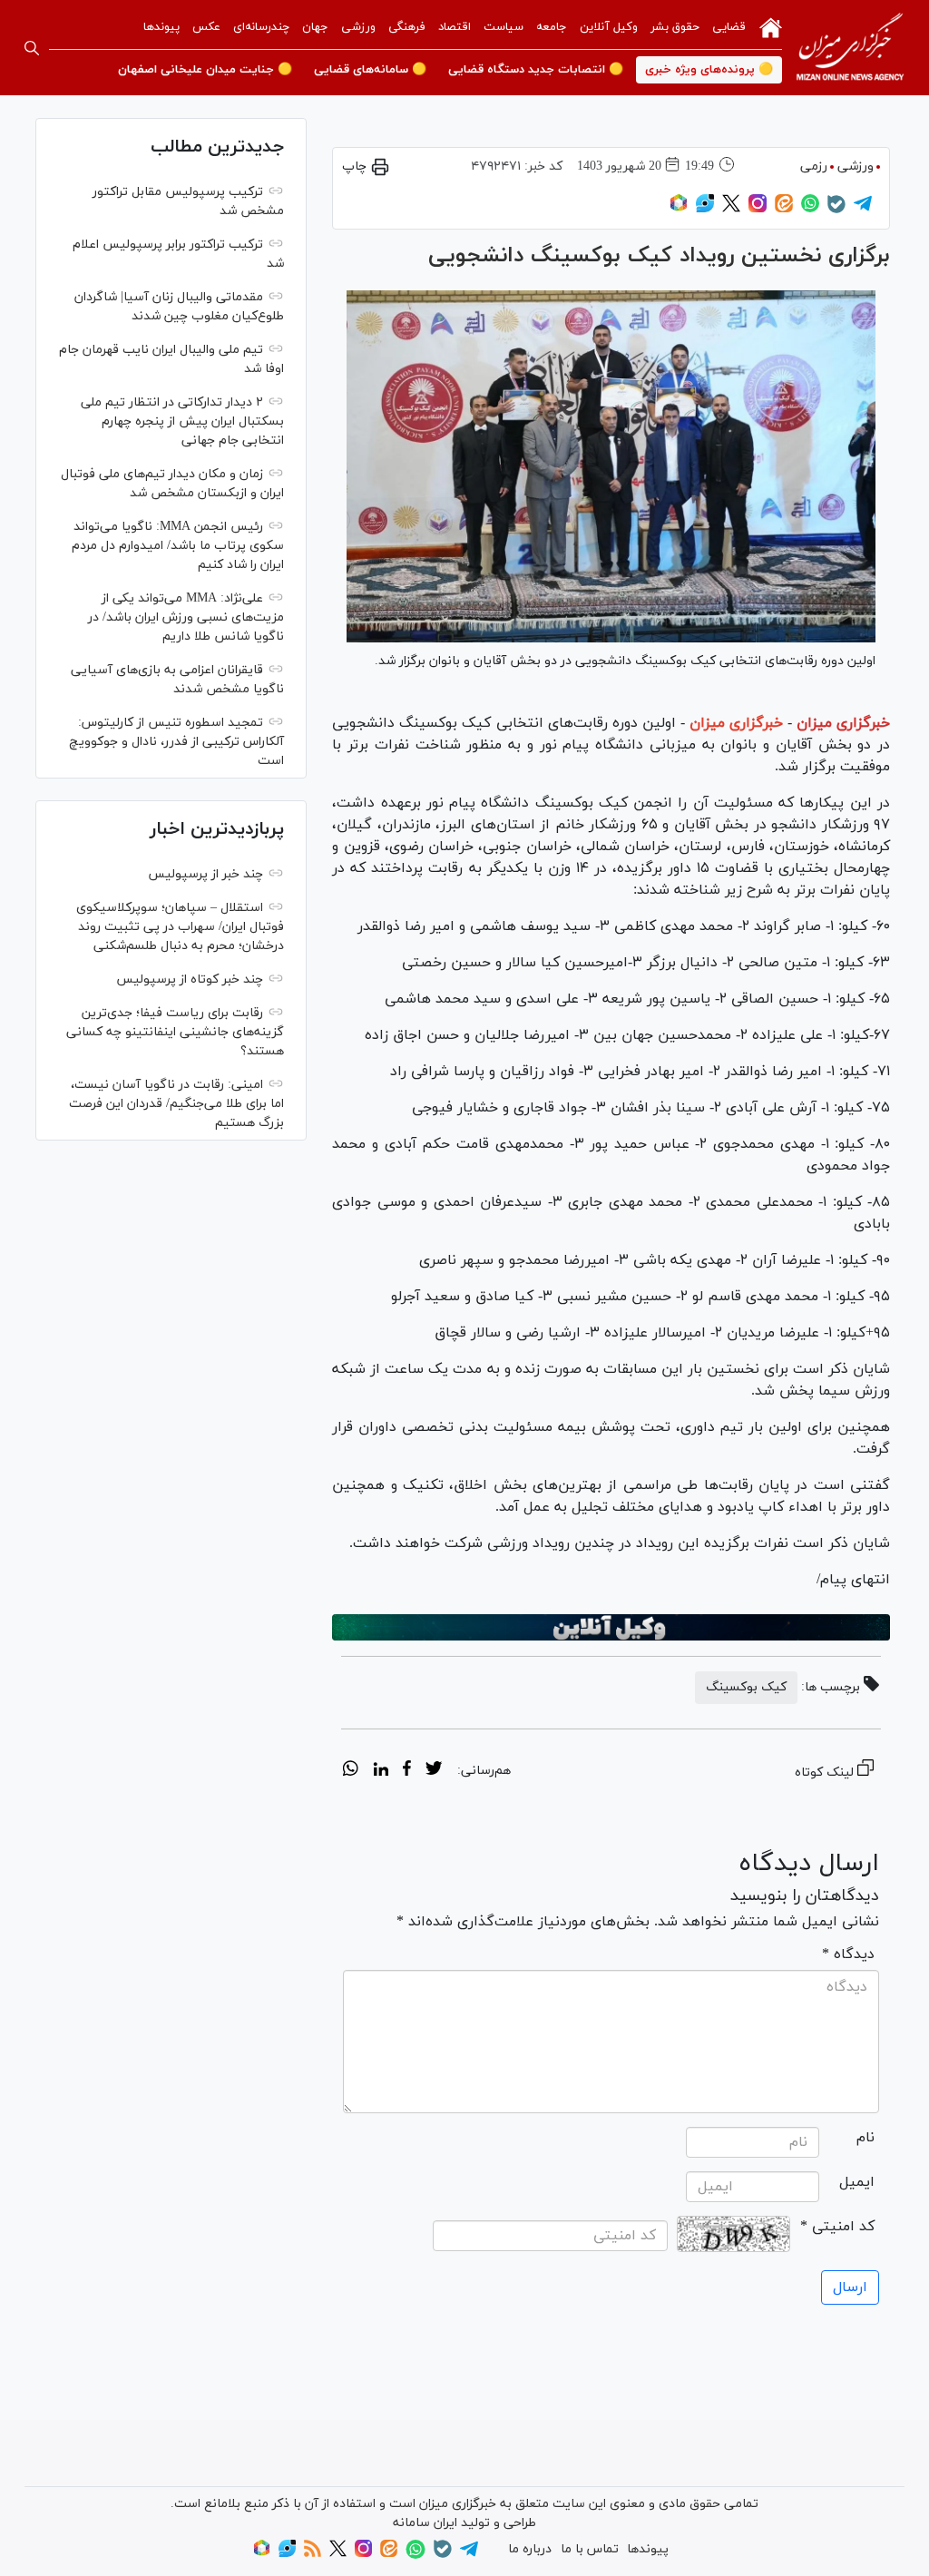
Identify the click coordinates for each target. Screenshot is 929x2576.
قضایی (729, 27)
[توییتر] (731, 209)
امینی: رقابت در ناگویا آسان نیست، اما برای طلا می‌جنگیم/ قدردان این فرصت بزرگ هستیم (176, 1104)
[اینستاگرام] (758, 209)
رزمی (814, 167)
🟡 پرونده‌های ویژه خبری (709, 70)
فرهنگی (407, 27)
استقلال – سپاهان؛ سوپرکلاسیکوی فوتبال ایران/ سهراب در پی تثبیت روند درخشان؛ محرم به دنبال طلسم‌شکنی (180, 927)
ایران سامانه (425, 2523)
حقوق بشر (675, 27)
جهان (315, 27)
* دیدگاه (848, 1954)
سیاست (504, 27)
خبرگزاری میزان (843, 723)
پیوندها (161, 27)
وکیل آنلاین (609, 27)
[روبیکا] (679, 209)
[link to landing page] (850, 48)
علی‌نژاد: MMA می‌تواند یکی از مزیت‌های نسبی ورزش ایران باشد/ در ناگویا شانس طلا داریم (186, 617)
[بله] (836, 210)
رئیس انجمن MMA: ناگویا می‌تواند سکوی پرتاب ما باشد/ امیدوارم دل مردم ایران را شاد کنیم (178, 546)
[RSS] (313, 2554)
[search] (32, 48)
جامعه (552, 27)
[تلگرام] (863, 209)
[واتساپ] (810, 209)
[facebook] (407, 1771)
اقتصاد (455, 27)
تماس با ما (590, 2549)
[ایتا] (784, 209)
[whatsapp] (351, 1771)
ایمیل (857, 2182)
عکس (206, 27)
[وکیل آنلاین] (611, 1627)
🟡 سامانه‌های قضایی (370, 70)
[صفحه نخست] (771, 26)
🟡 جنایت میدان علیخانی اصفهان (205, 70)
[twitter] (434, 1771)
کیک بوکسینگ (746, 1687)
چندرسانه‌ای (261, 27)
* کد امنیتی (837, 2227)
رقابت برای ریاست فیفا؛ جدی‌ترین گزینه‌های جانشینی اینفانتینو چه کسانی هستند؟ (175, 1032)
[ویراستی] (705, 209)
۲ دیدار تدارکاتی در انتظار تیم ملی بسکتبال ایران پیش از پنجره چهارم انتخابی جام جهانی (182, 421)
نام (865, 2138)
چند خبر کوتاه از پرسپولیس (190, 979)
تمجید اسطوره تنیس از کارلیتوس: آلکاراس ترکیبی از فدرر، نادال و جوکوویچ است (176, 742)
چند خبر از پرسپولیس (205, 874)
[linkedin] (381, 1771)
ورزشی (358, 27)
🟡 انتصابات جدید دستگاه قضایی (536, 70)
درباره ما (530, 2549)
